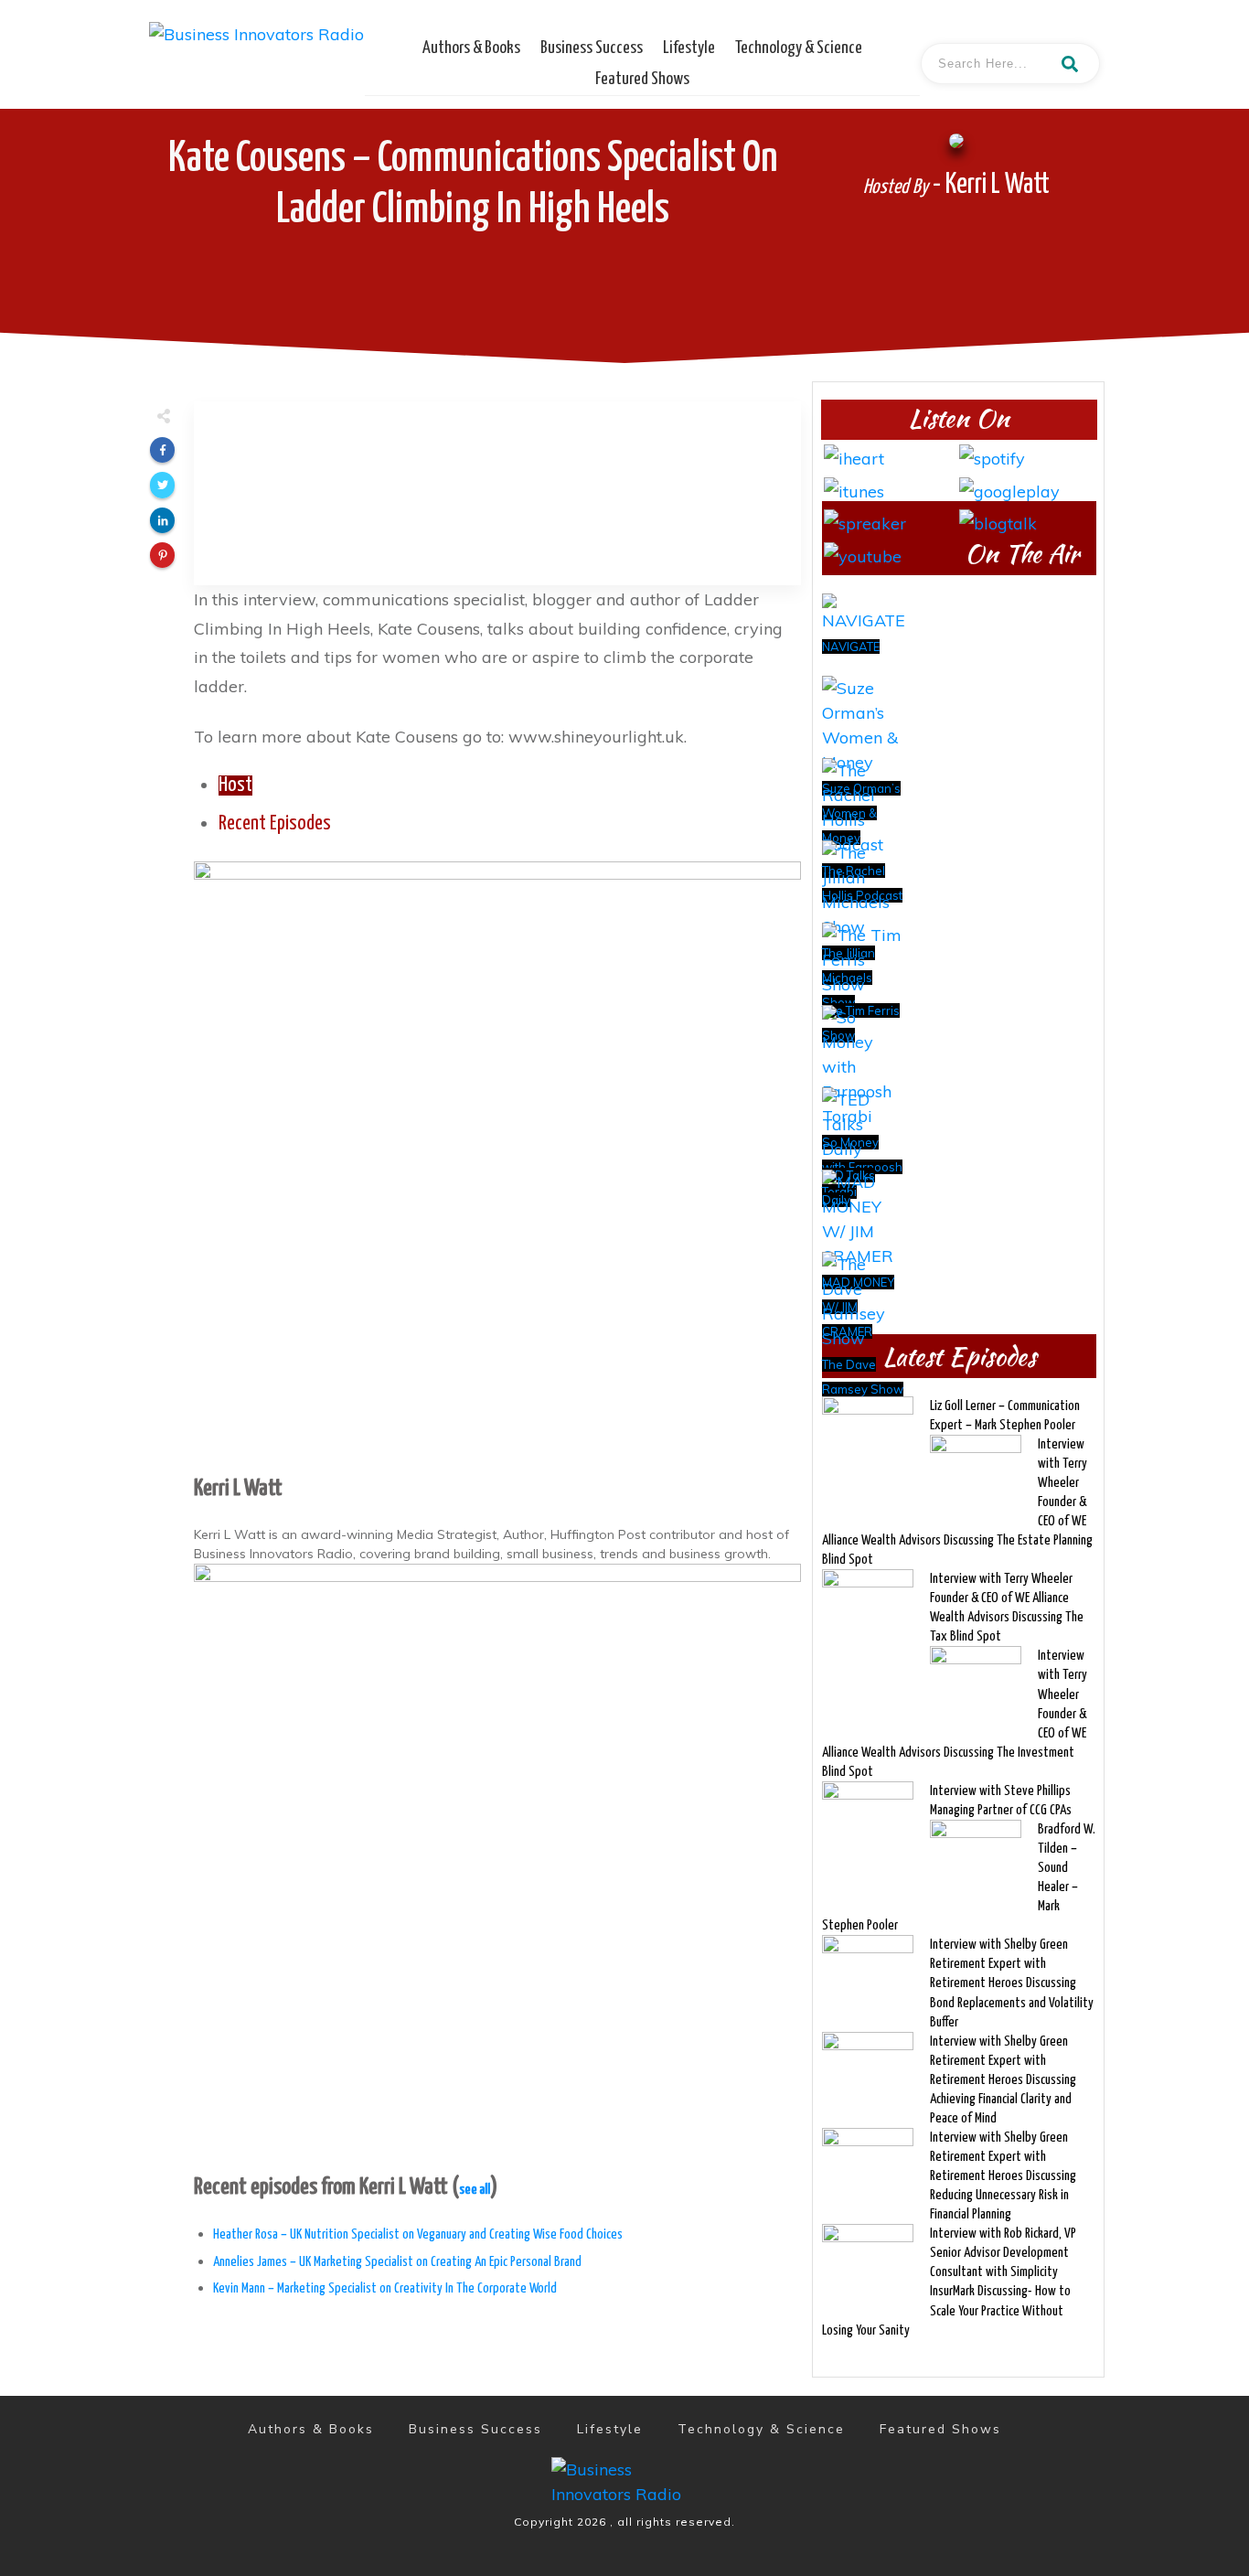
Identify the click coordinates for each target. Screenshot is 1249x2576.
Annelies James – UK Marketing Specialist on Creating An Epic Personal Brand (397, 2262)
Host (235, 786)
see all (475, 2190)
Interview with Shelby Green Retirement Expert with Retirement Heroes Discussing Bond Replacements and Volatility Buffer (1012, 1983)
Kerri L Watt (238, 1489)
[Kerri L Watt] (497, 1163)
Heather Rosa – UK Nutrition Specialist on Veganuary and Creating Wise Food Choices (418, 2234)
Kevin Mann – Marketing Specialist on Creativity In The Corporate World (385, 2288)
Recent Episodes (275, 824)
